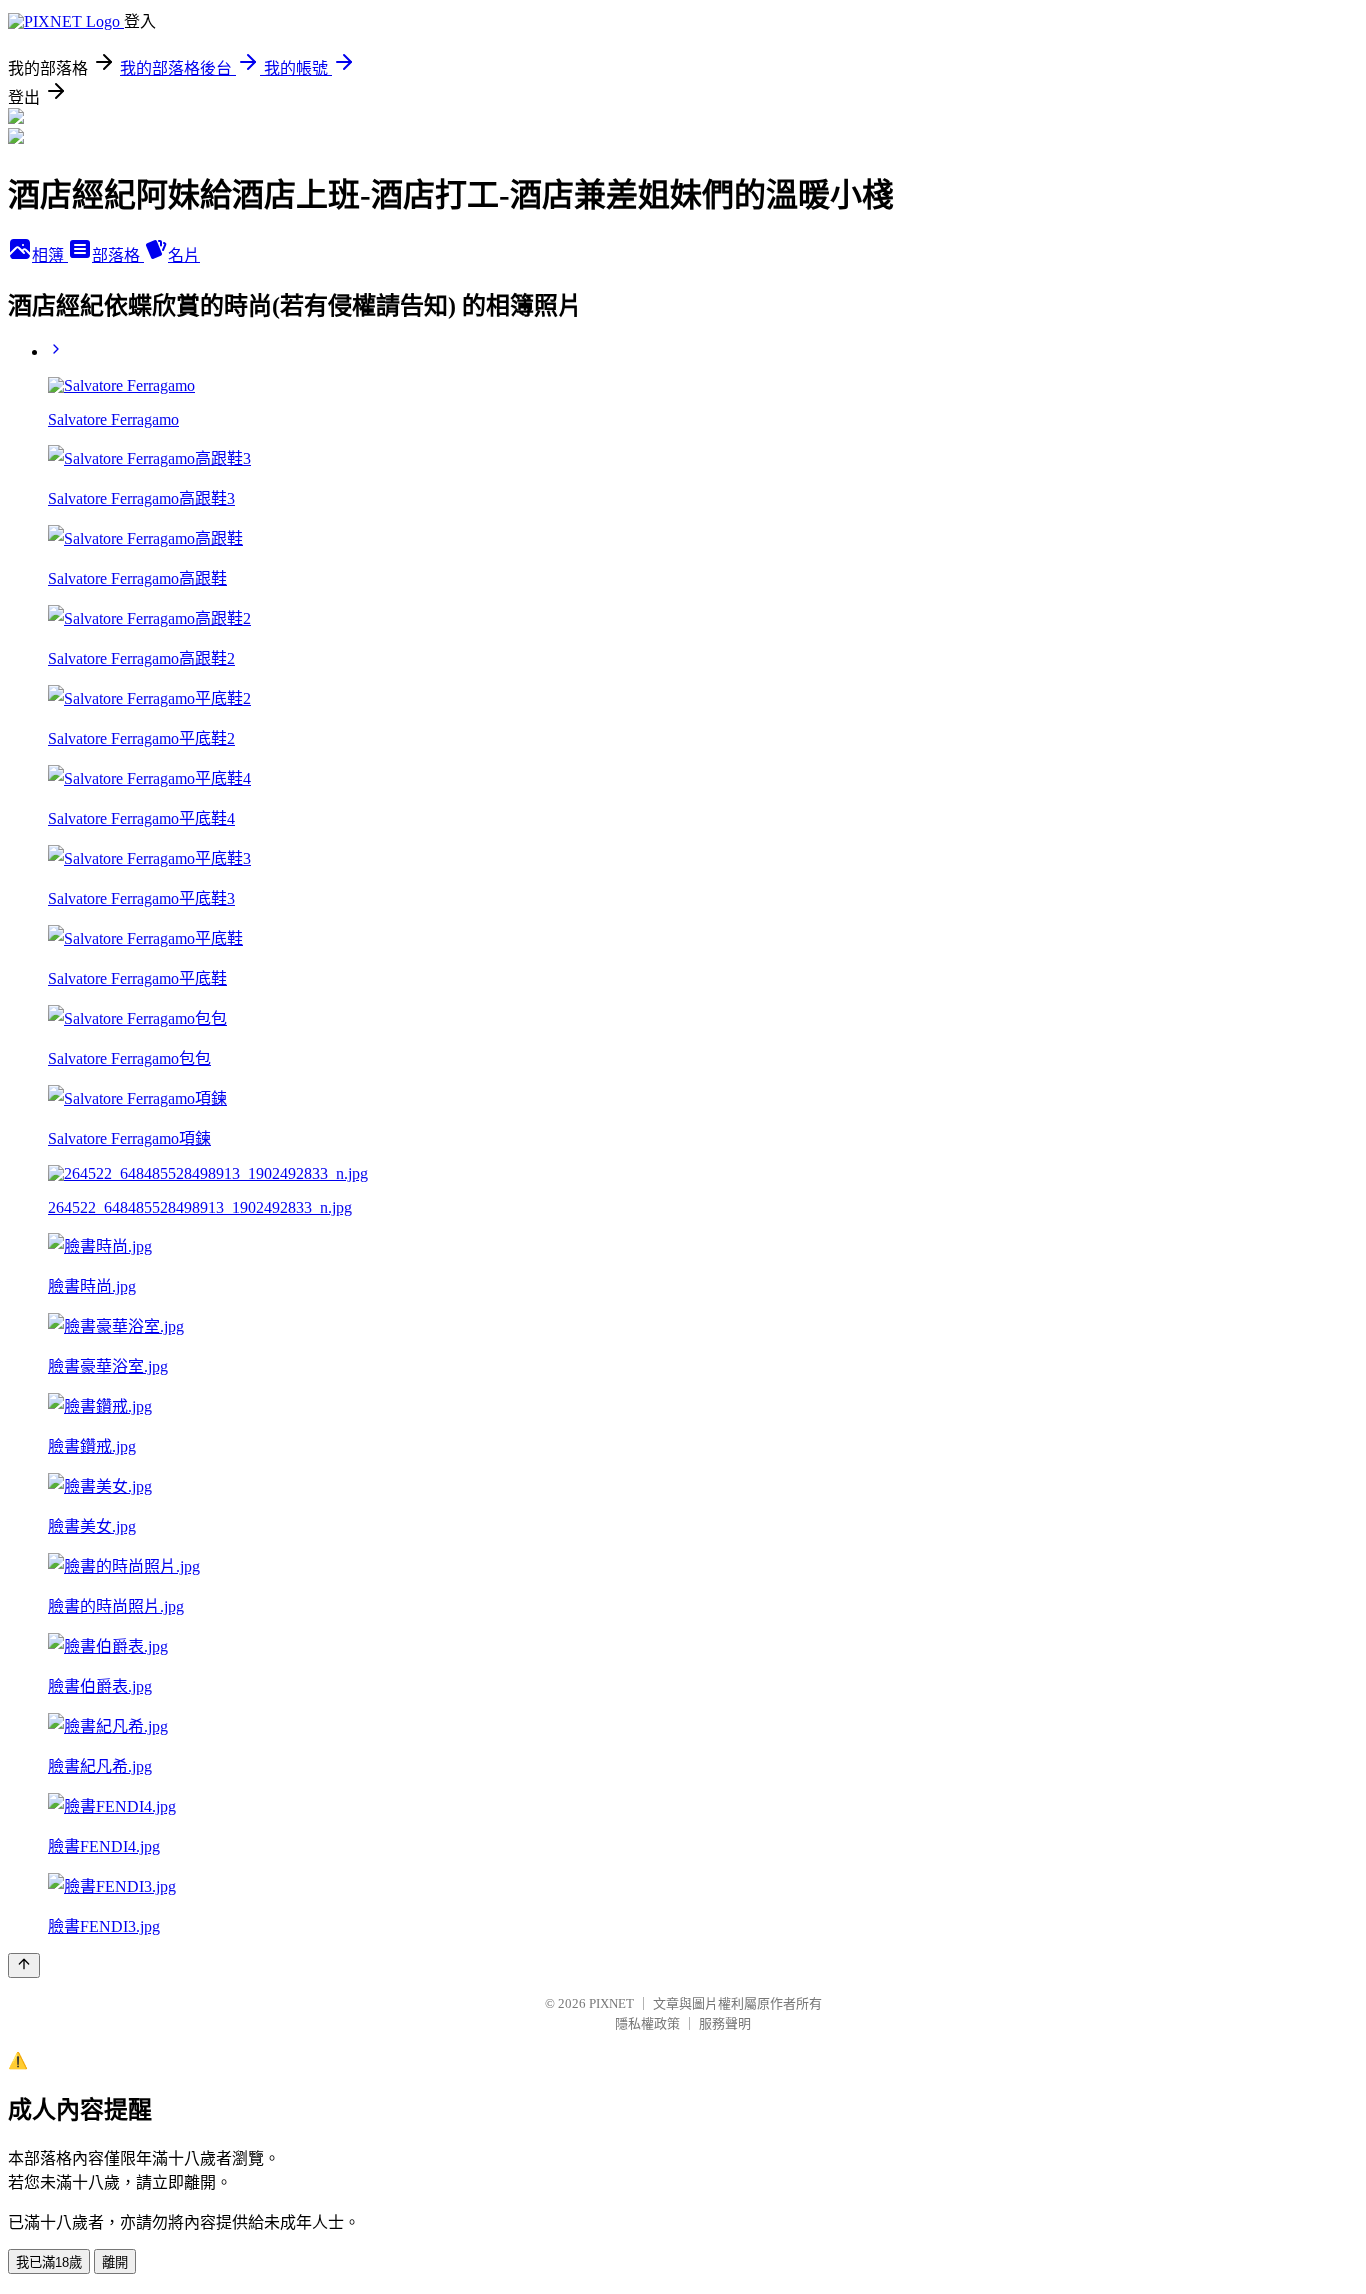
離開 (115, 2262)
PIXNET (611, 2003)
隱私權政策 (647, 2023)
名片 (184, 255)
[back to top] (24, 1965)
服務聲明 (725, 2023)
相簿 (50, 255)
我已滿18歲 (49, 2262)
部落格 (118, 255)
